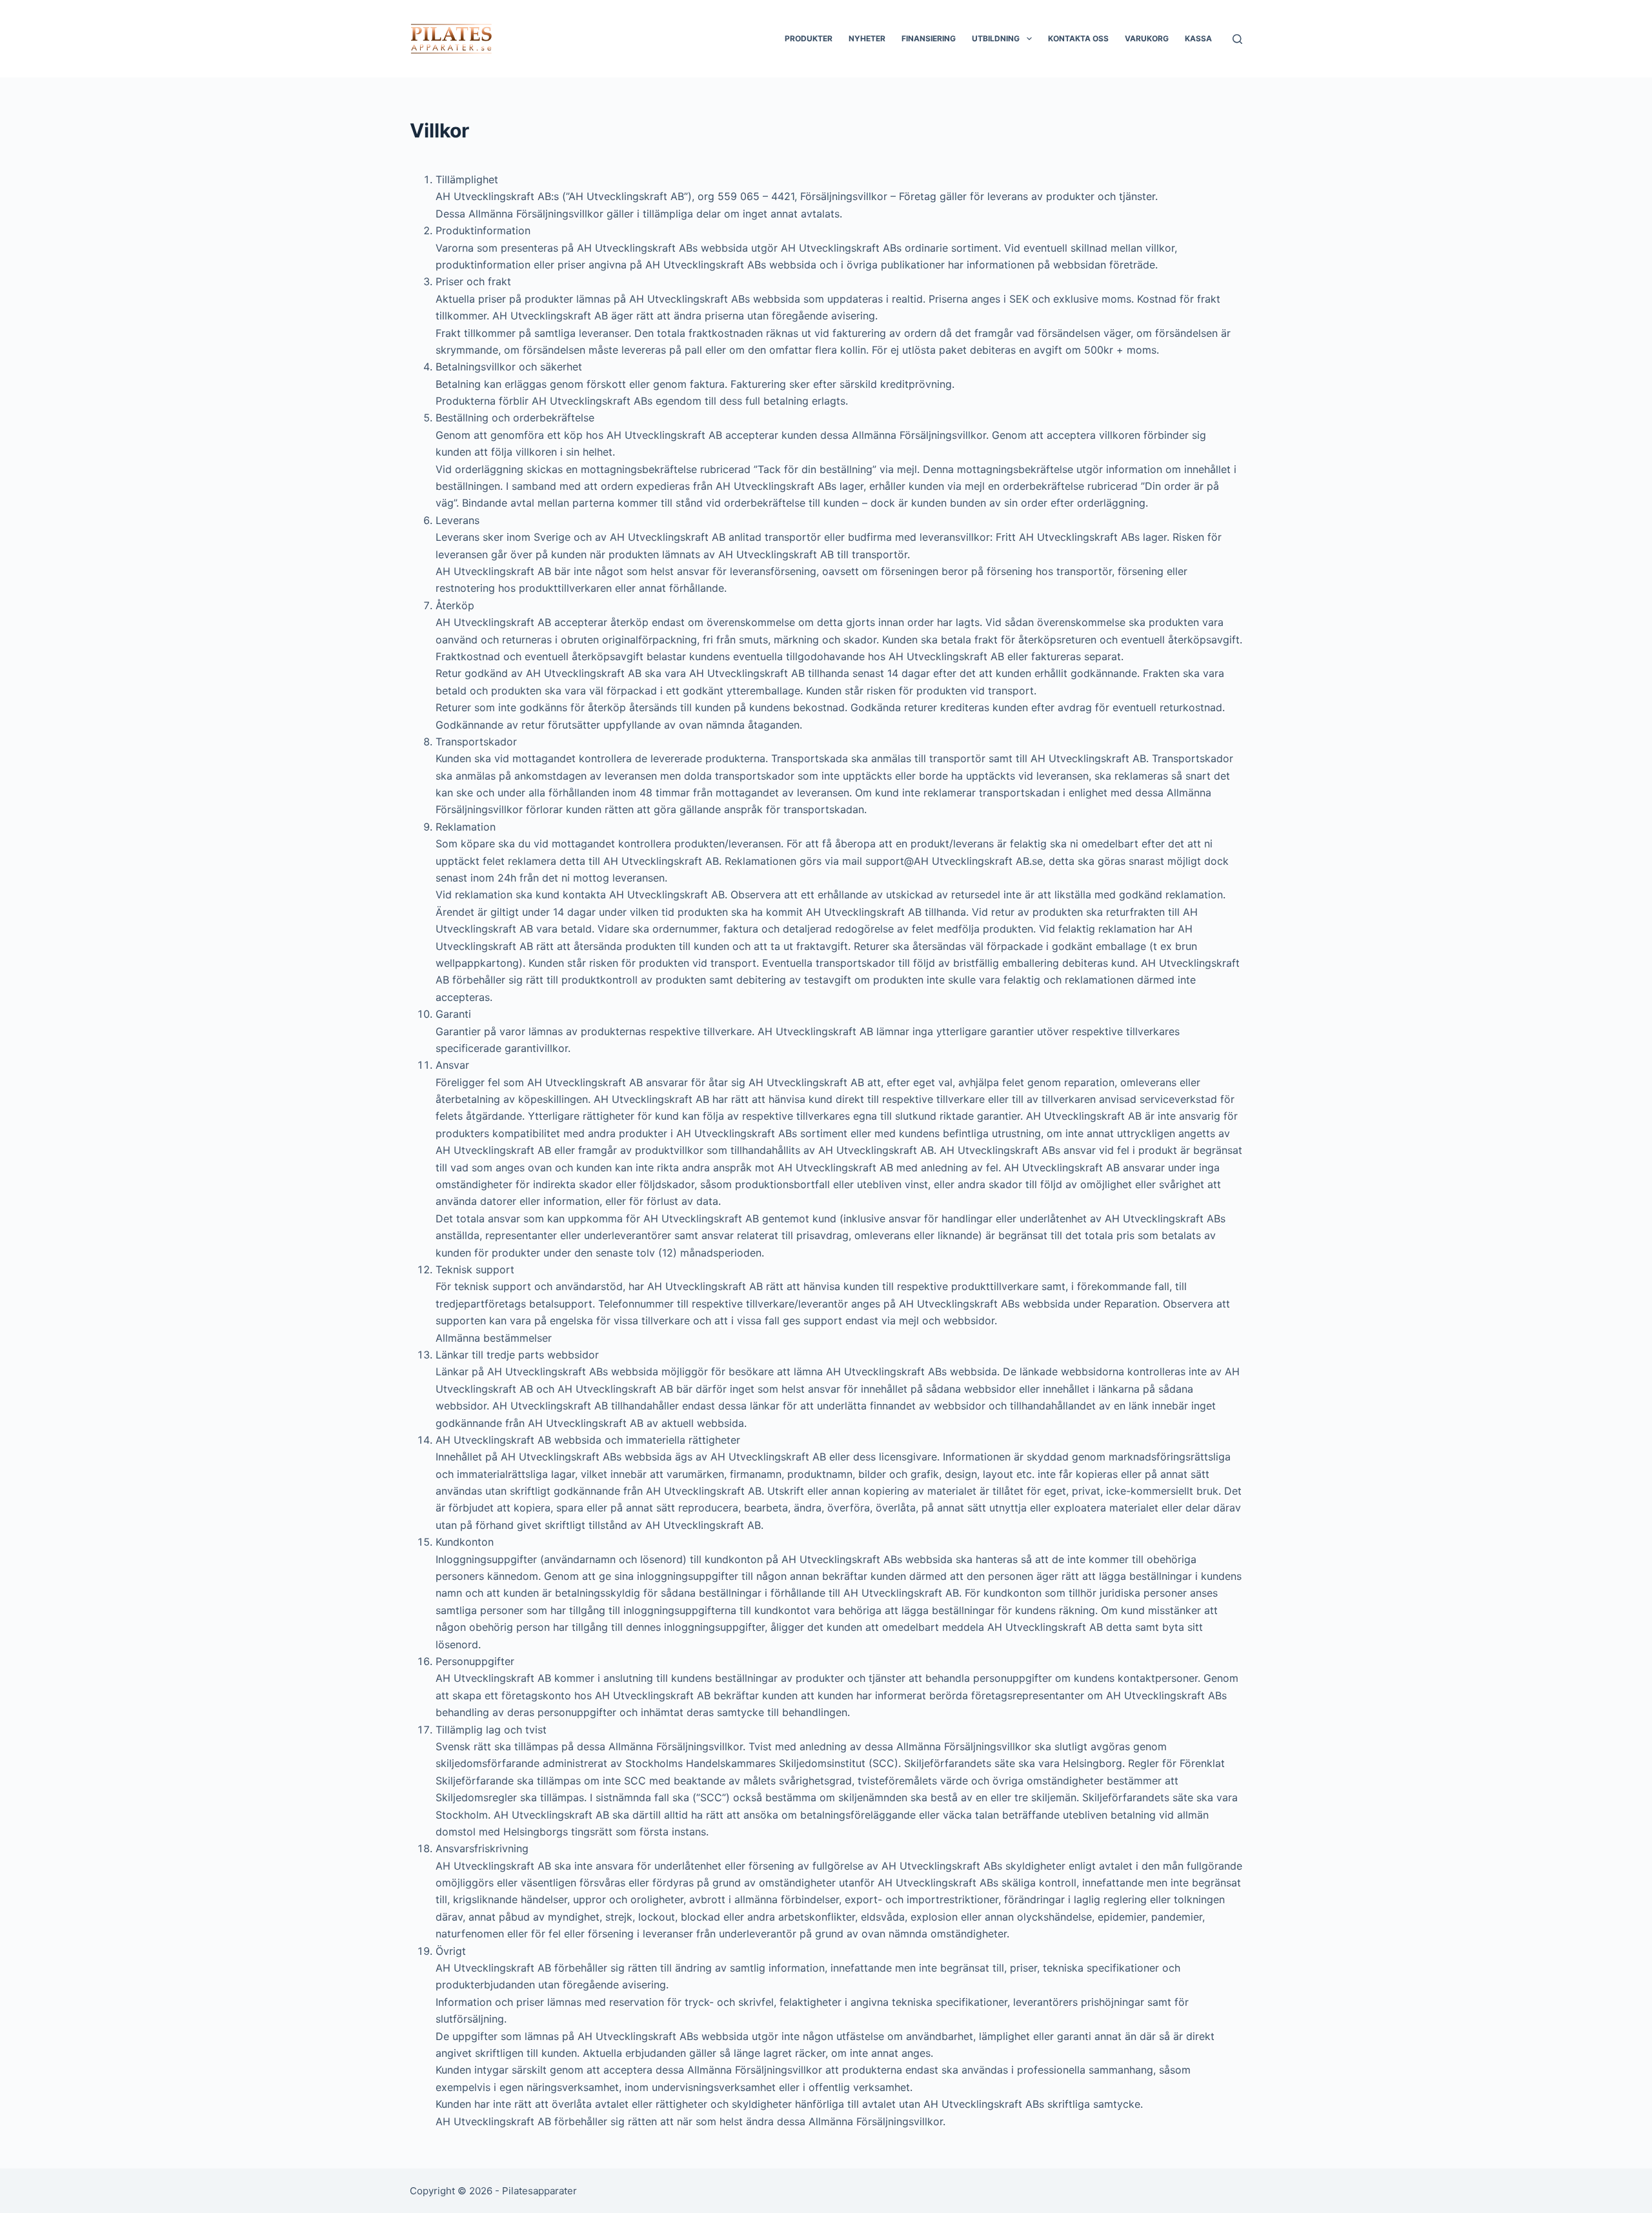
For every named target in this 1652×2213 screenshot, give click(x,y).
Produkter (809, 38)
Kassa (1198, 38)
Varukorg (1147, 38)
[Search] (1237, 39)
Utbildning (996, 38)
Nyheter (867, 38)
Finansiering (929, 38)
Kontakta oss (1078, 38)
